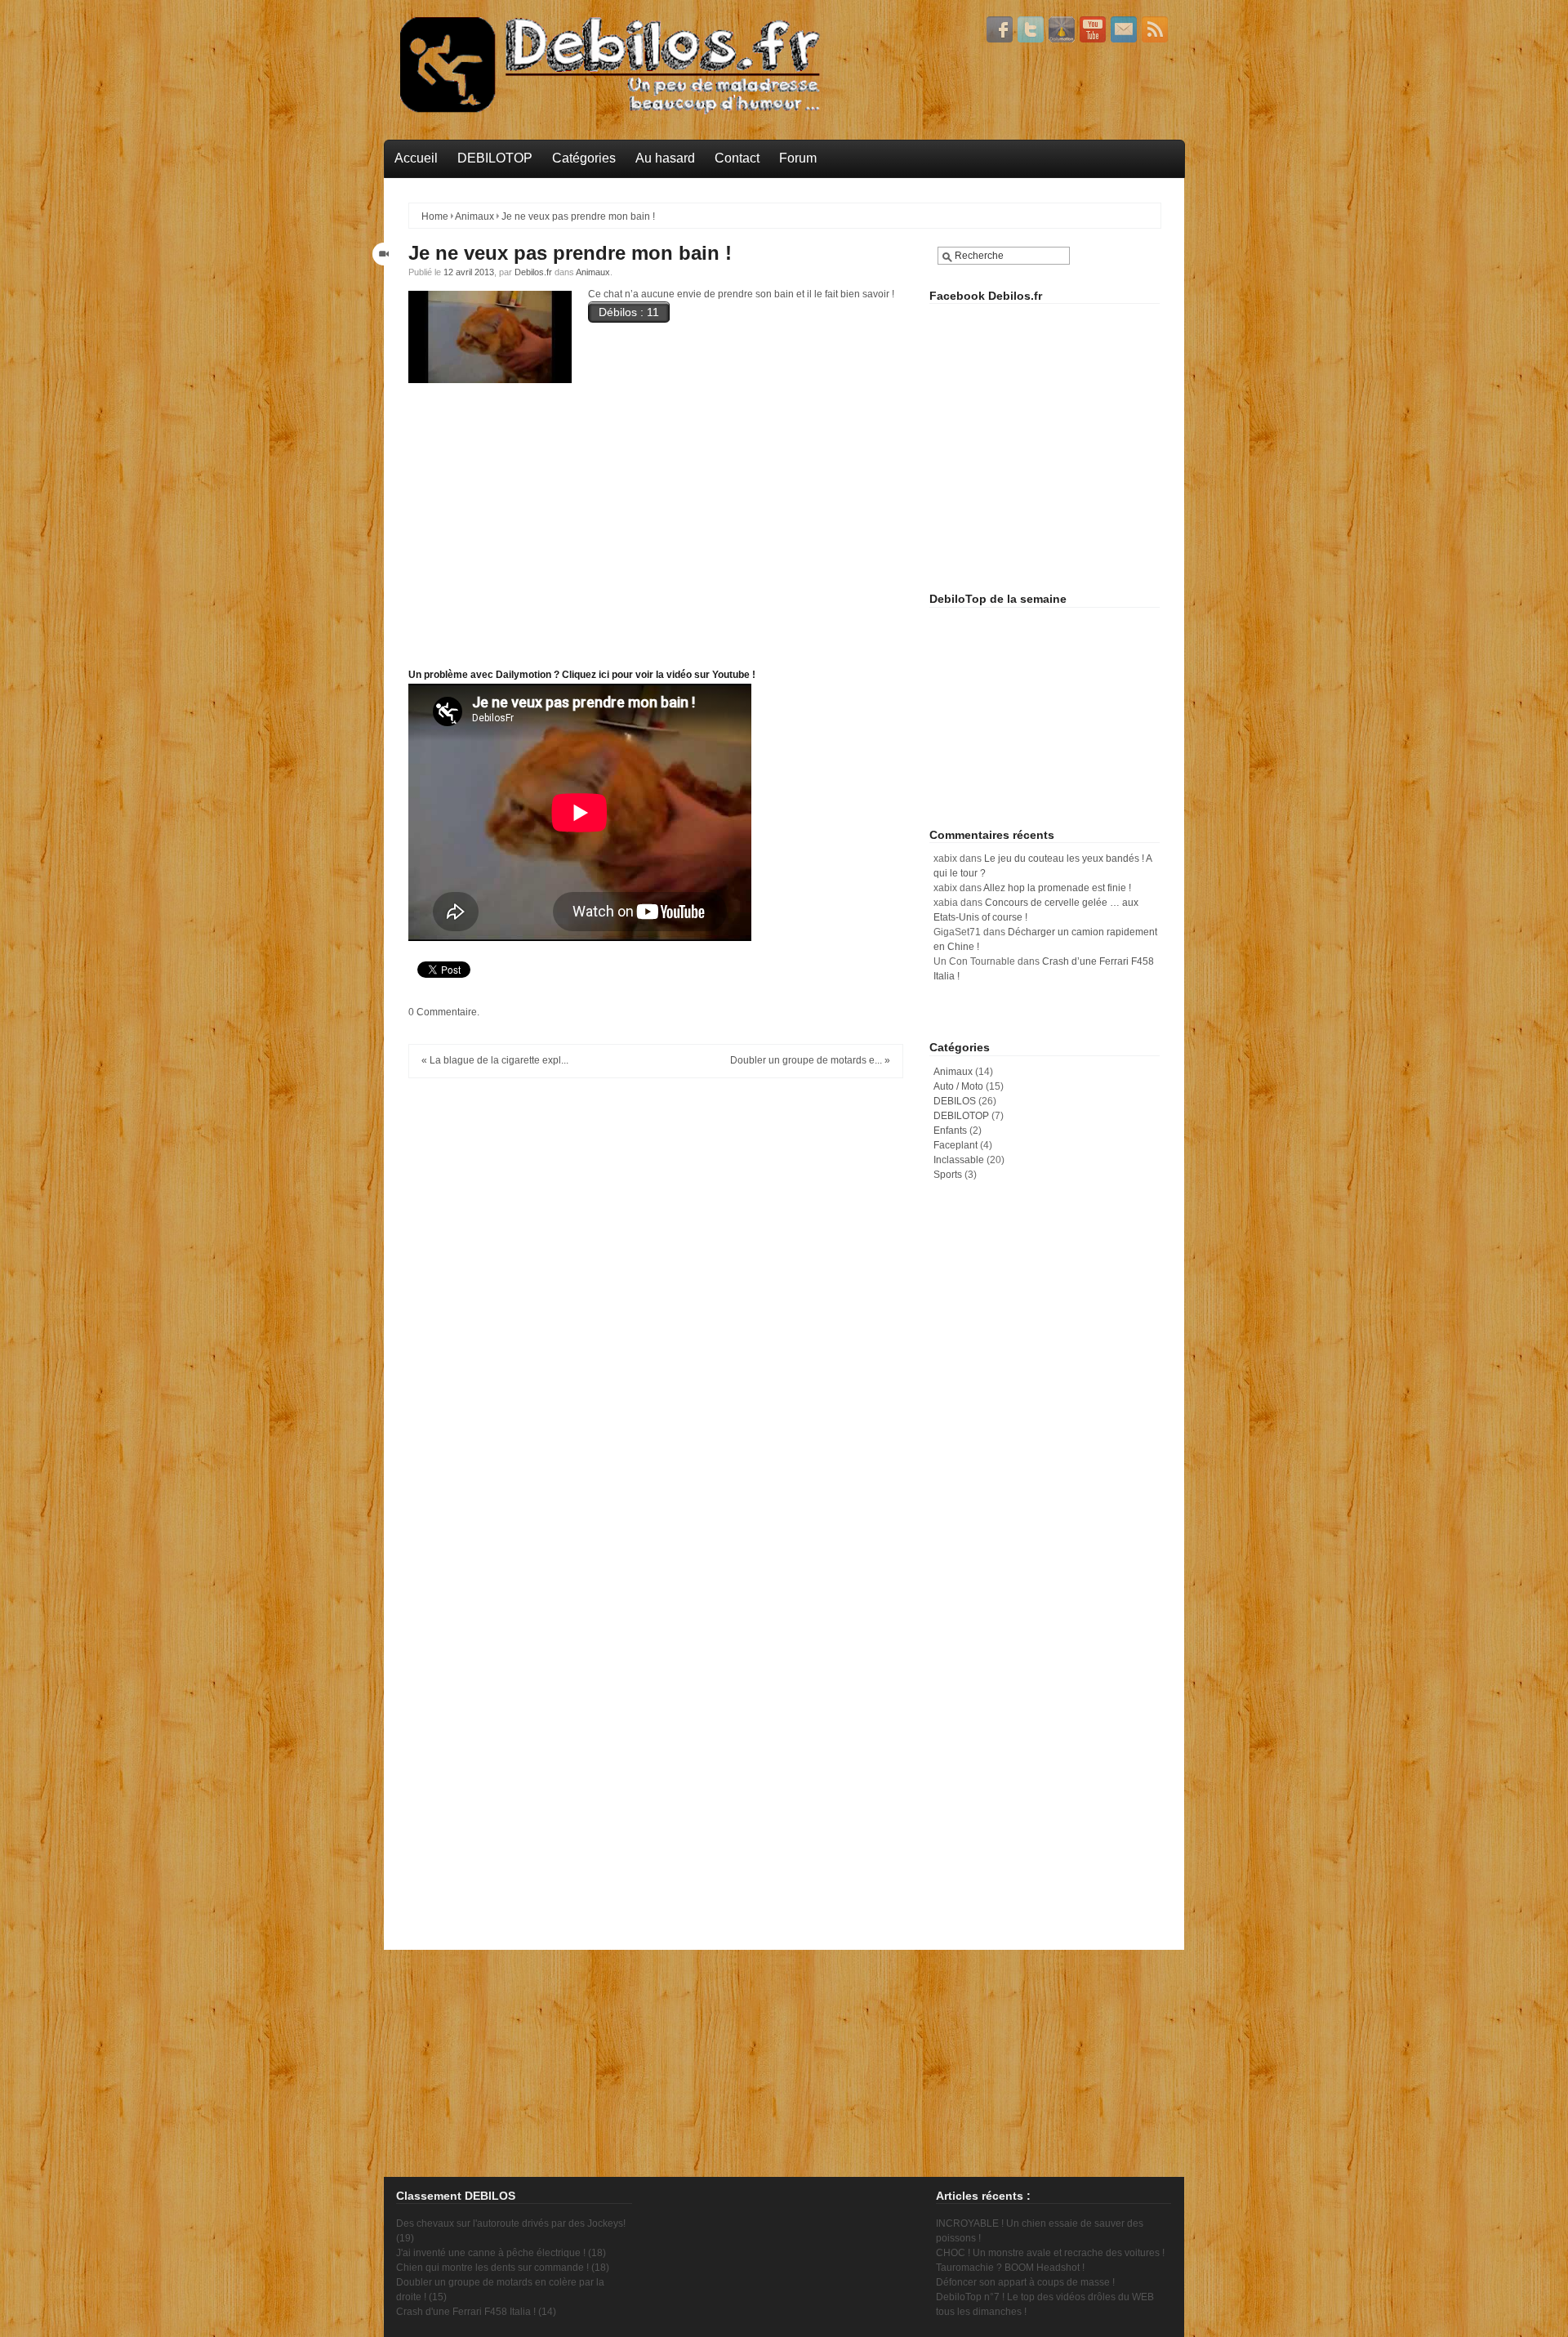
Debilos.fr (533, 272)
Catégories (584, 158)
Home (435, 216)
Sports (948, 1175)
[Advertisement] (1052, 462)
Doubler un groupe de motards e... (806, 1060)
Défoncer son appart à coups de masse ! (1025, 2282)
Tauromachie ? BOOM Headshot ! (1010, 2268)
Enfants (950, 1131)
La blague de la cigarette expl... (499, 1060)
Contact (737, 158)
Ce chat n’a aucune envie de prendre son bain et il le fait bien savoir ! (741, 294)
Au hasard (665, 158)
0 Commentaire (443, 1012)
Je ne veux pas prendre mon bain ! (570, 253)
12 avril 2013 (469, 272)
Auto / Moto (958, 1086)
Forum (798, 158)
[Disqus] (656, 1295)
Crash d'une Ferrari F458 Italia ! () (476, 2312)
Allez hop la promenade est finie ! (1057, 888)
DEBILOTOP (495, 158)
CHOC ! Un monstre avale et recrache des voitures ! (1050, 2253)
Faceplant (955, 1145)
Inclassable (959, 1160)
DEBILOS (955, 1101)
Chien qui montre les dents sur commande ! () (503, 2268)
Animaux (474, 216)
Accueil (416, 158)
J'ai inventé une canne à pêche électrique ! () (501, 2253)
